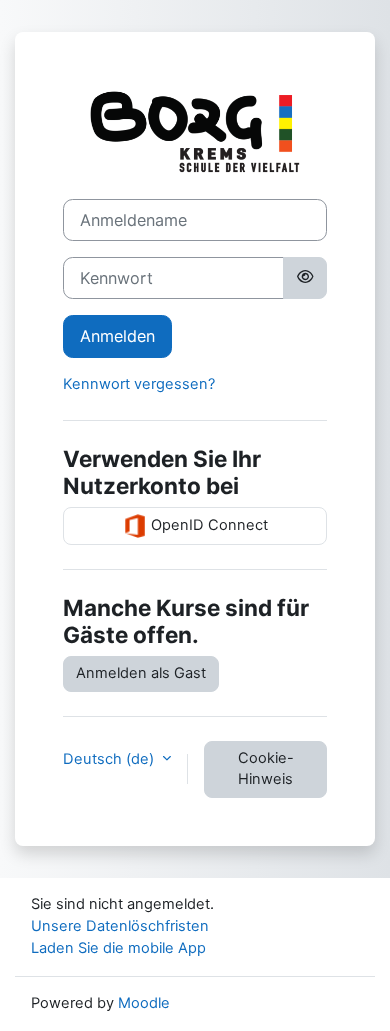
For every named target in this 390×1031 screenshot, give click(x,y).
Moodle (144, 1003)
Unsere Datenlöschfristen (120, 926)
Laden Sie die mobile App (118, 948)
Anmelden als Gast (141, 673)
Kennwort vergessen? (139, 384)
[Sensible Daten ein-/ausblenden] (305, 278)
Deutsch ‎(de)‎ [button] (110, 759)
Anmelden (117, 336)
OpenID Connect (207, 525)
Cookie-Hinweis (266, 769)
